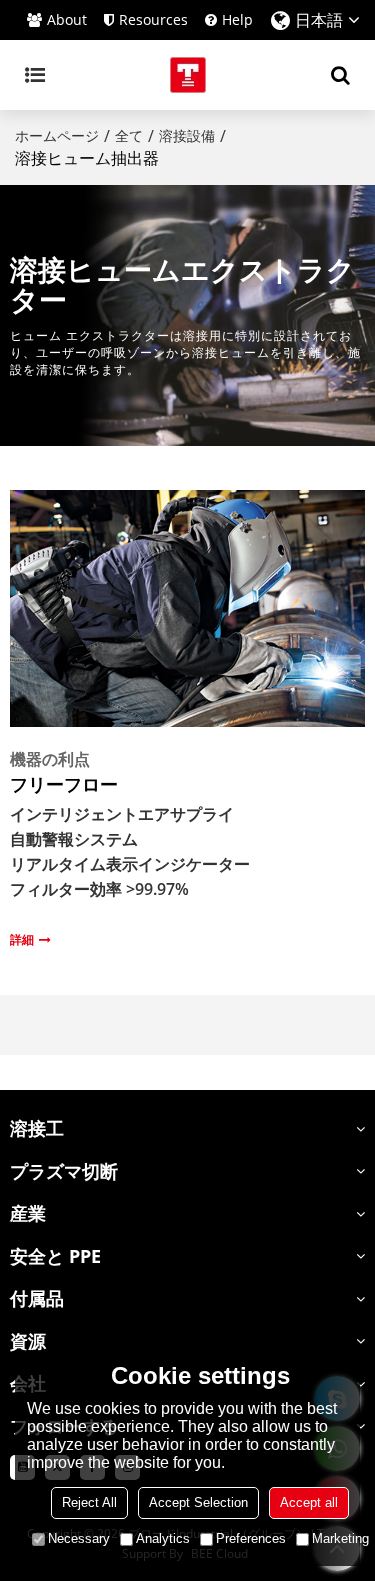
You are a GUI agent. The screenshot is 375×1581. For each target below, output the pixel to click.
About (67, 19)
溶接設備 (187, 135)
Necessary (79, 1538)
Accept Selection (198, 1502)
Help (237, 19)
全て (129, 135)
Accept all (309, 1502)
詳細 (22, 939)
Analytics (163, 1538)
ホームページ (57, 135)
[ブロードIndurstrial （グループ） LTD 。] (187, 75)
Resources (153, 19)
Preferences (251, 1538)
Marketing (340, 1538)
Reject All (89, 1502)
